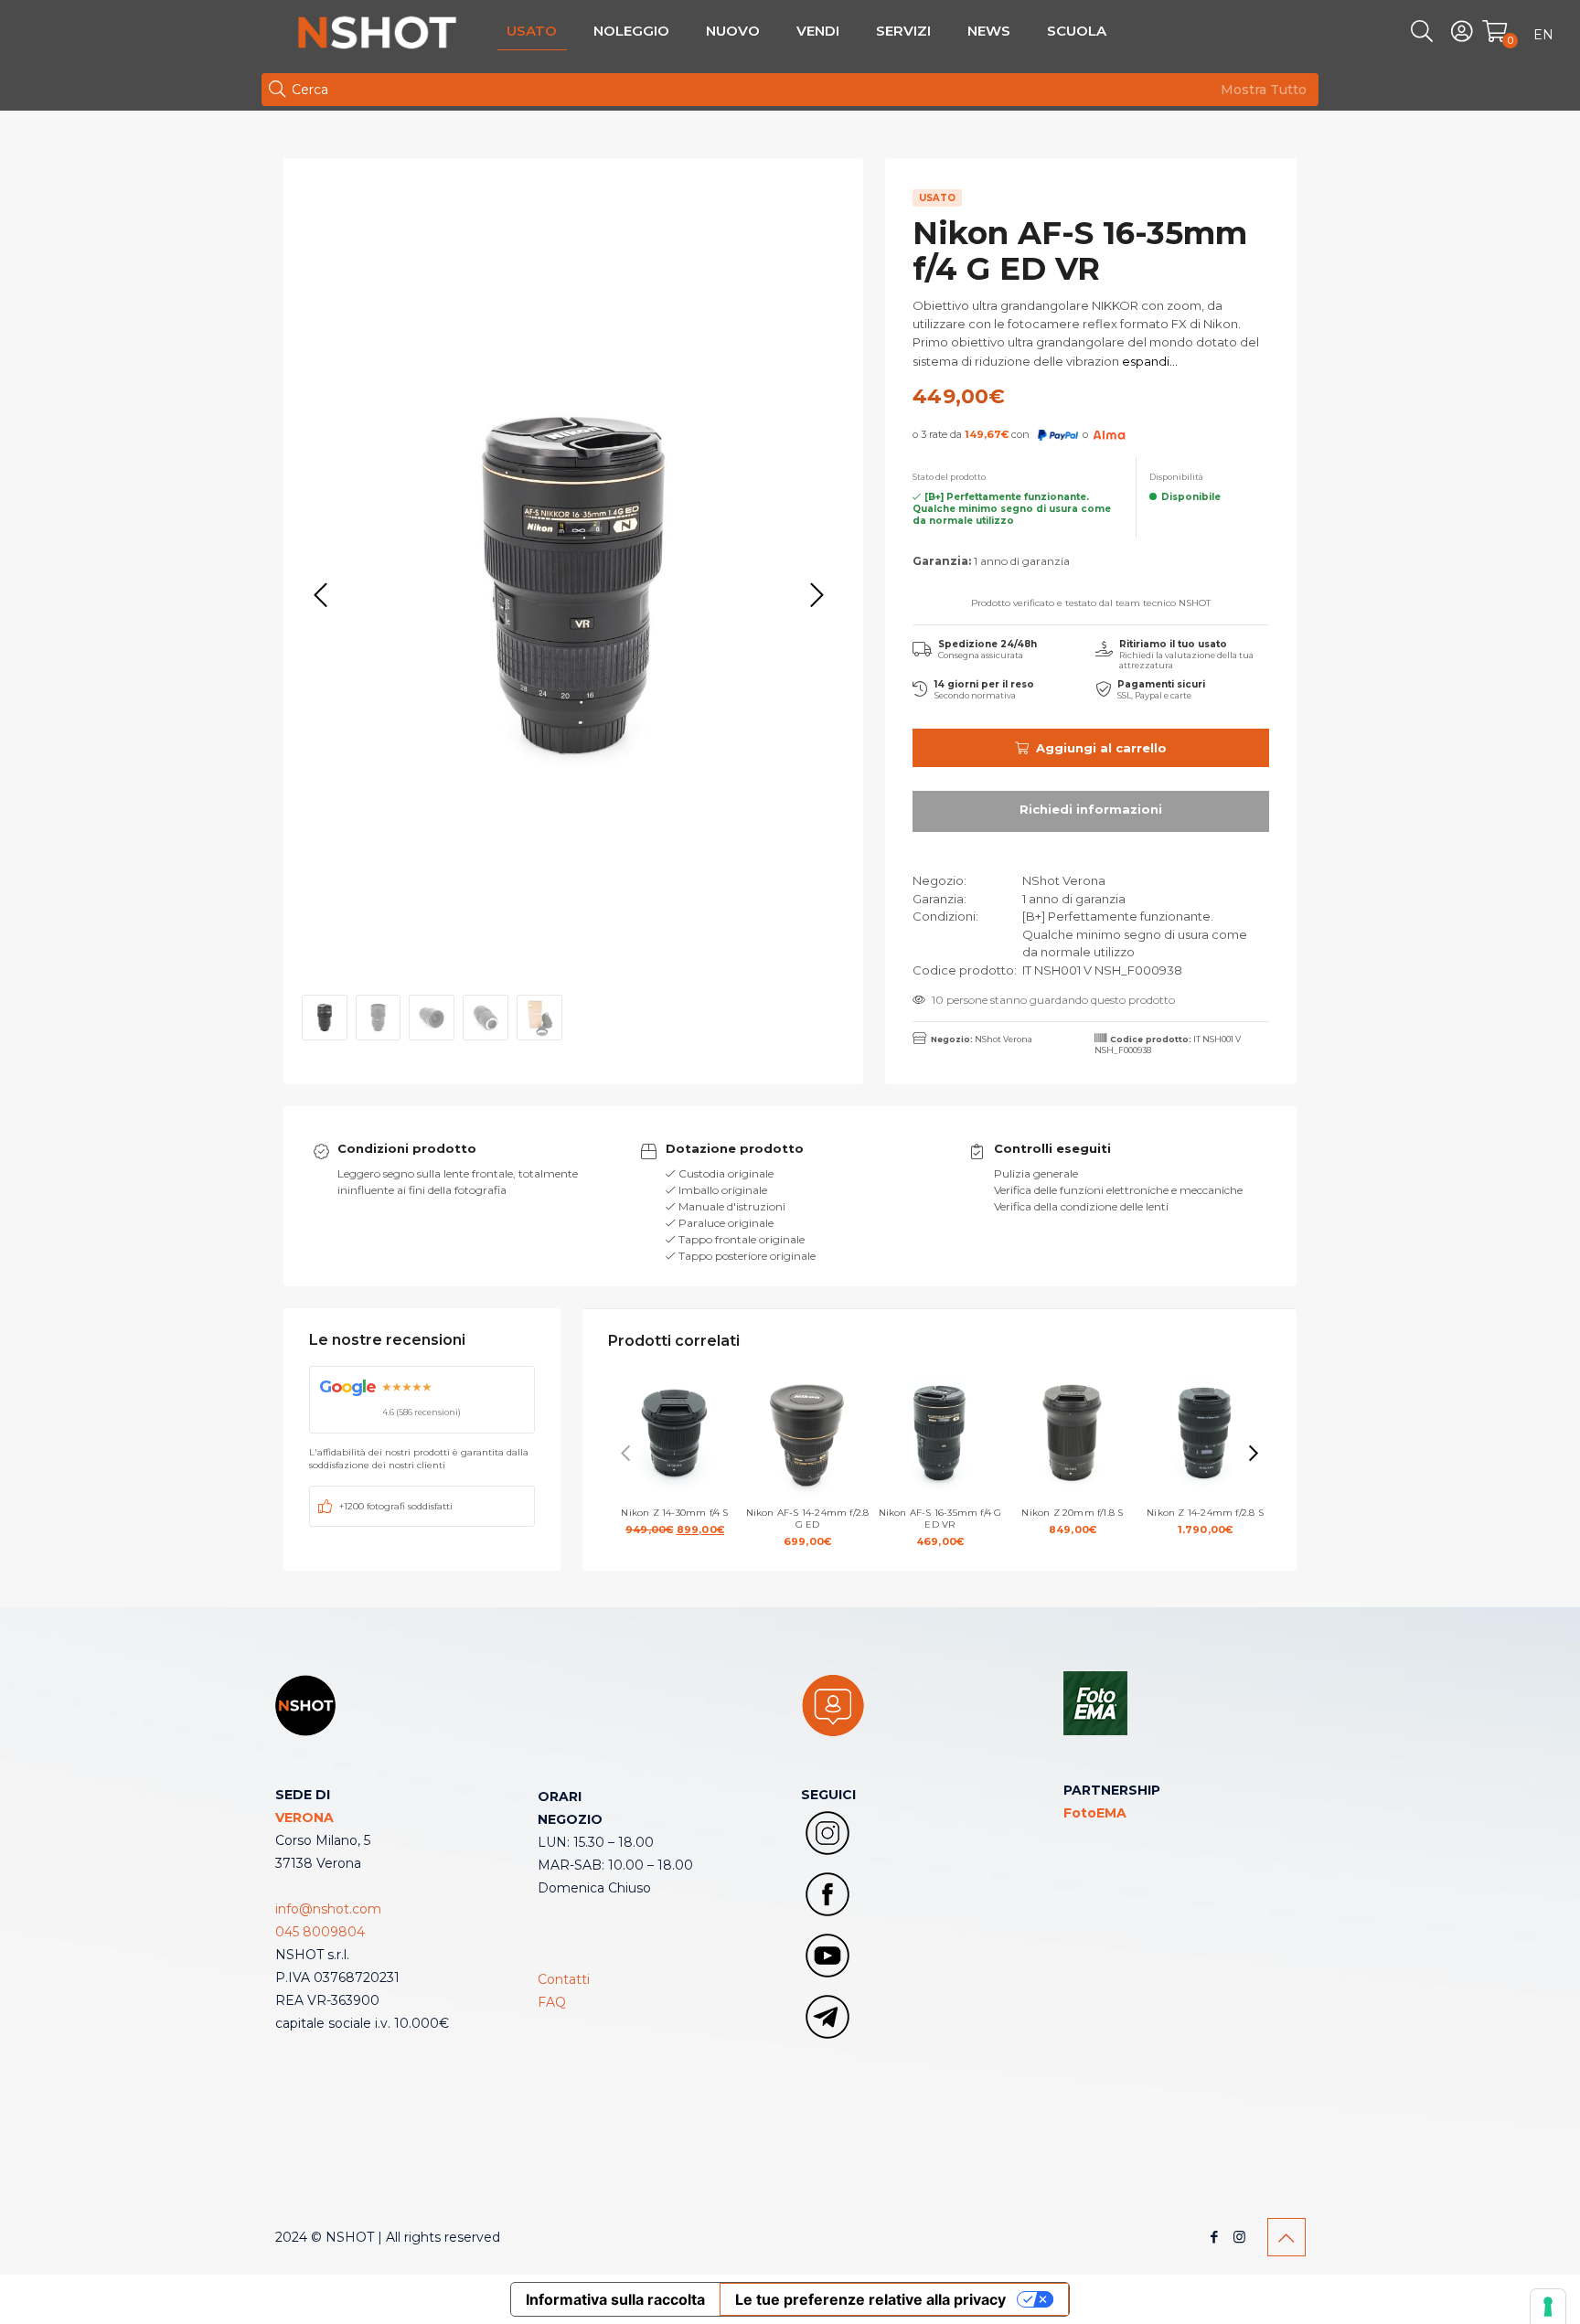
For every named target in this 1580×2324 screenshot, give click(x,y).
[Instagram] (1239, 2237)
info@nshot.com (328, 1909)
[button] (1254, 1454)
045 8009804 (320, 1932)
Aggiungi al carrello (1101, 748)
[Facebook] (1215, 2237)
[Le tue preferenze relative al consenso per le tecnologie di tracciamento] (1548, 2307)
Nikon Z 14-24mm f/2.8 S (1205, 1521)
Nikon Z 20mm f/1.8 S (1072, 1521)
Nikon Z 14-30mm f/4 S (681, 1521)
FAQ (552, 2002)
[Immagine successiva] (817, 596)
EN (1543, 35)
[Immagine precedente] (321, 596)
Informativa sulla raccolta (615, 2299)
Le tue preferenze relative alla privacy (870, 2299)
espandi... (1148, 361)
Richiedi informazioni (1091, 811)
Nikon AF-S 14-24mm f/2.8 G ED (808, 1527)
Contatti (564, 1979)
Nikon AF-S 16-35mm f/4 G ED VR (940, 1527)
